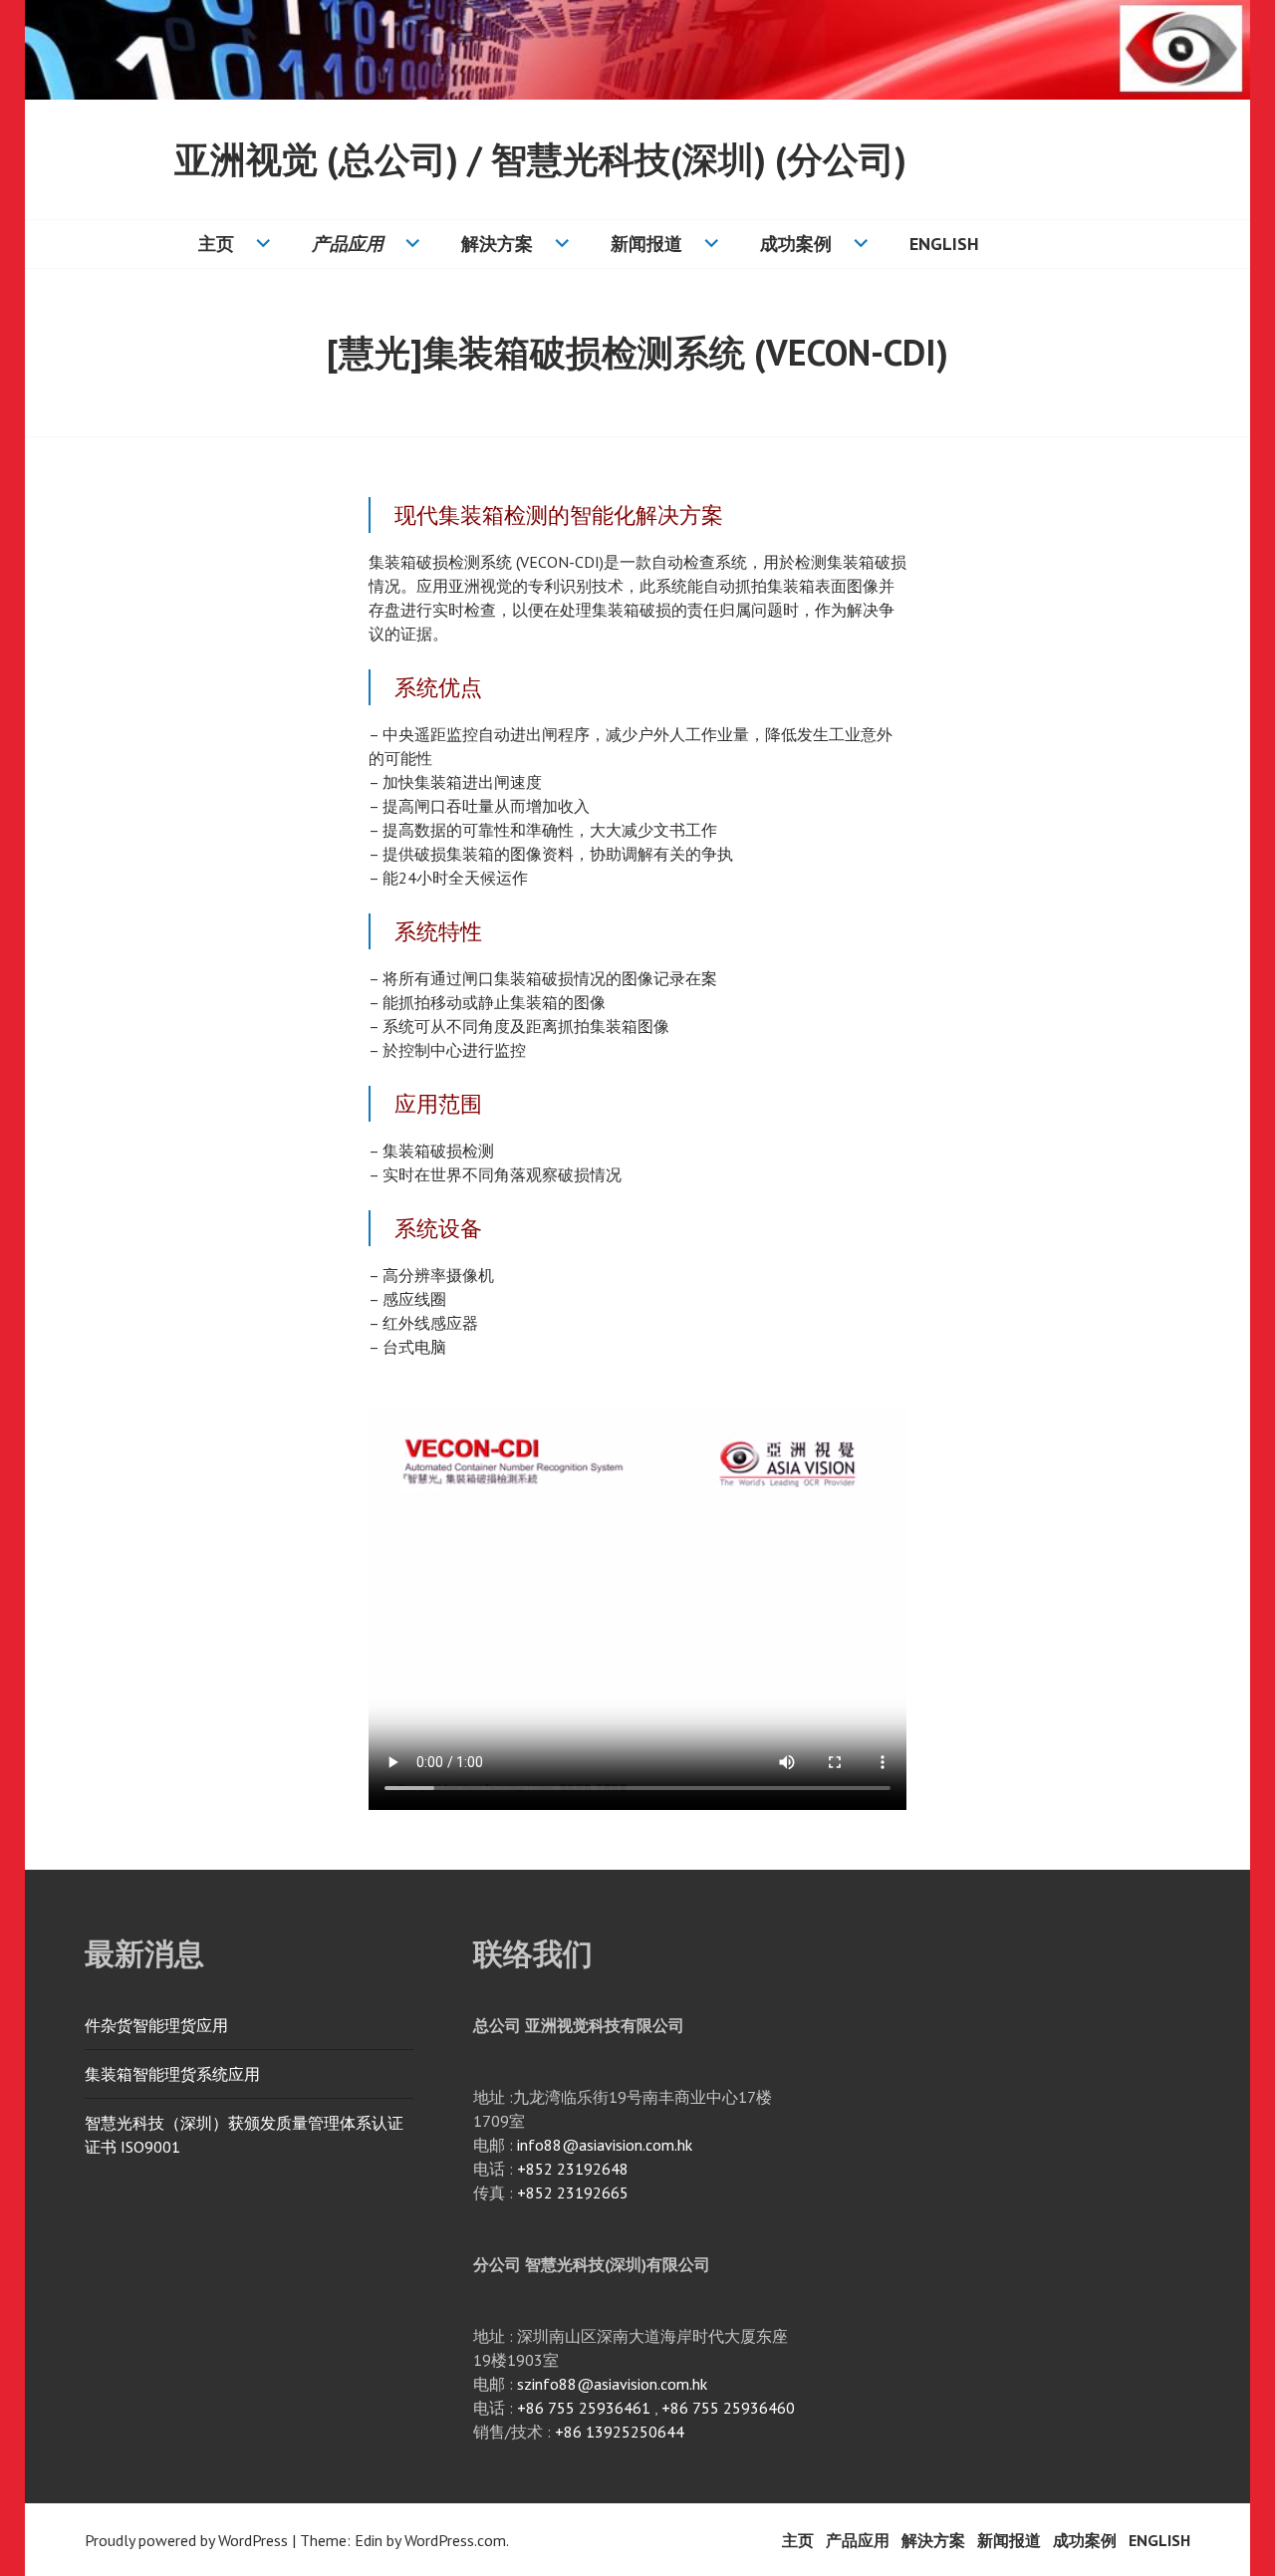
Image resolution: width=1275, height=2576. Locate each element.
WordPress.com (455, 2540)
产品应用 (348, 244)
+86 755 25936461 (584, 2408)
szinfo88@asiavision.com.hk (612, 2384)
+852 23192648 (573, 2169)
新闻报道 (646, 244)
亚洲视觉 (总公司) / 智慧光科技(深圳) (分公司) (540, 159)
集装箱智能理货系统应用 (172, 2074)
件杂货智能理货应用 (156, 2025)
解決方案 (497, 244)
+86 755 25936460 (728, 2408)
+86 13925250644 (620, 2432)
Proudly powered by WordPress (186, 2540)
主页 (216, 244)
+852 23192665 (573, 2192)
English (944, 244)
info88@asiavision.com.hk (605, 2145)
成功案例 (796, 244)
